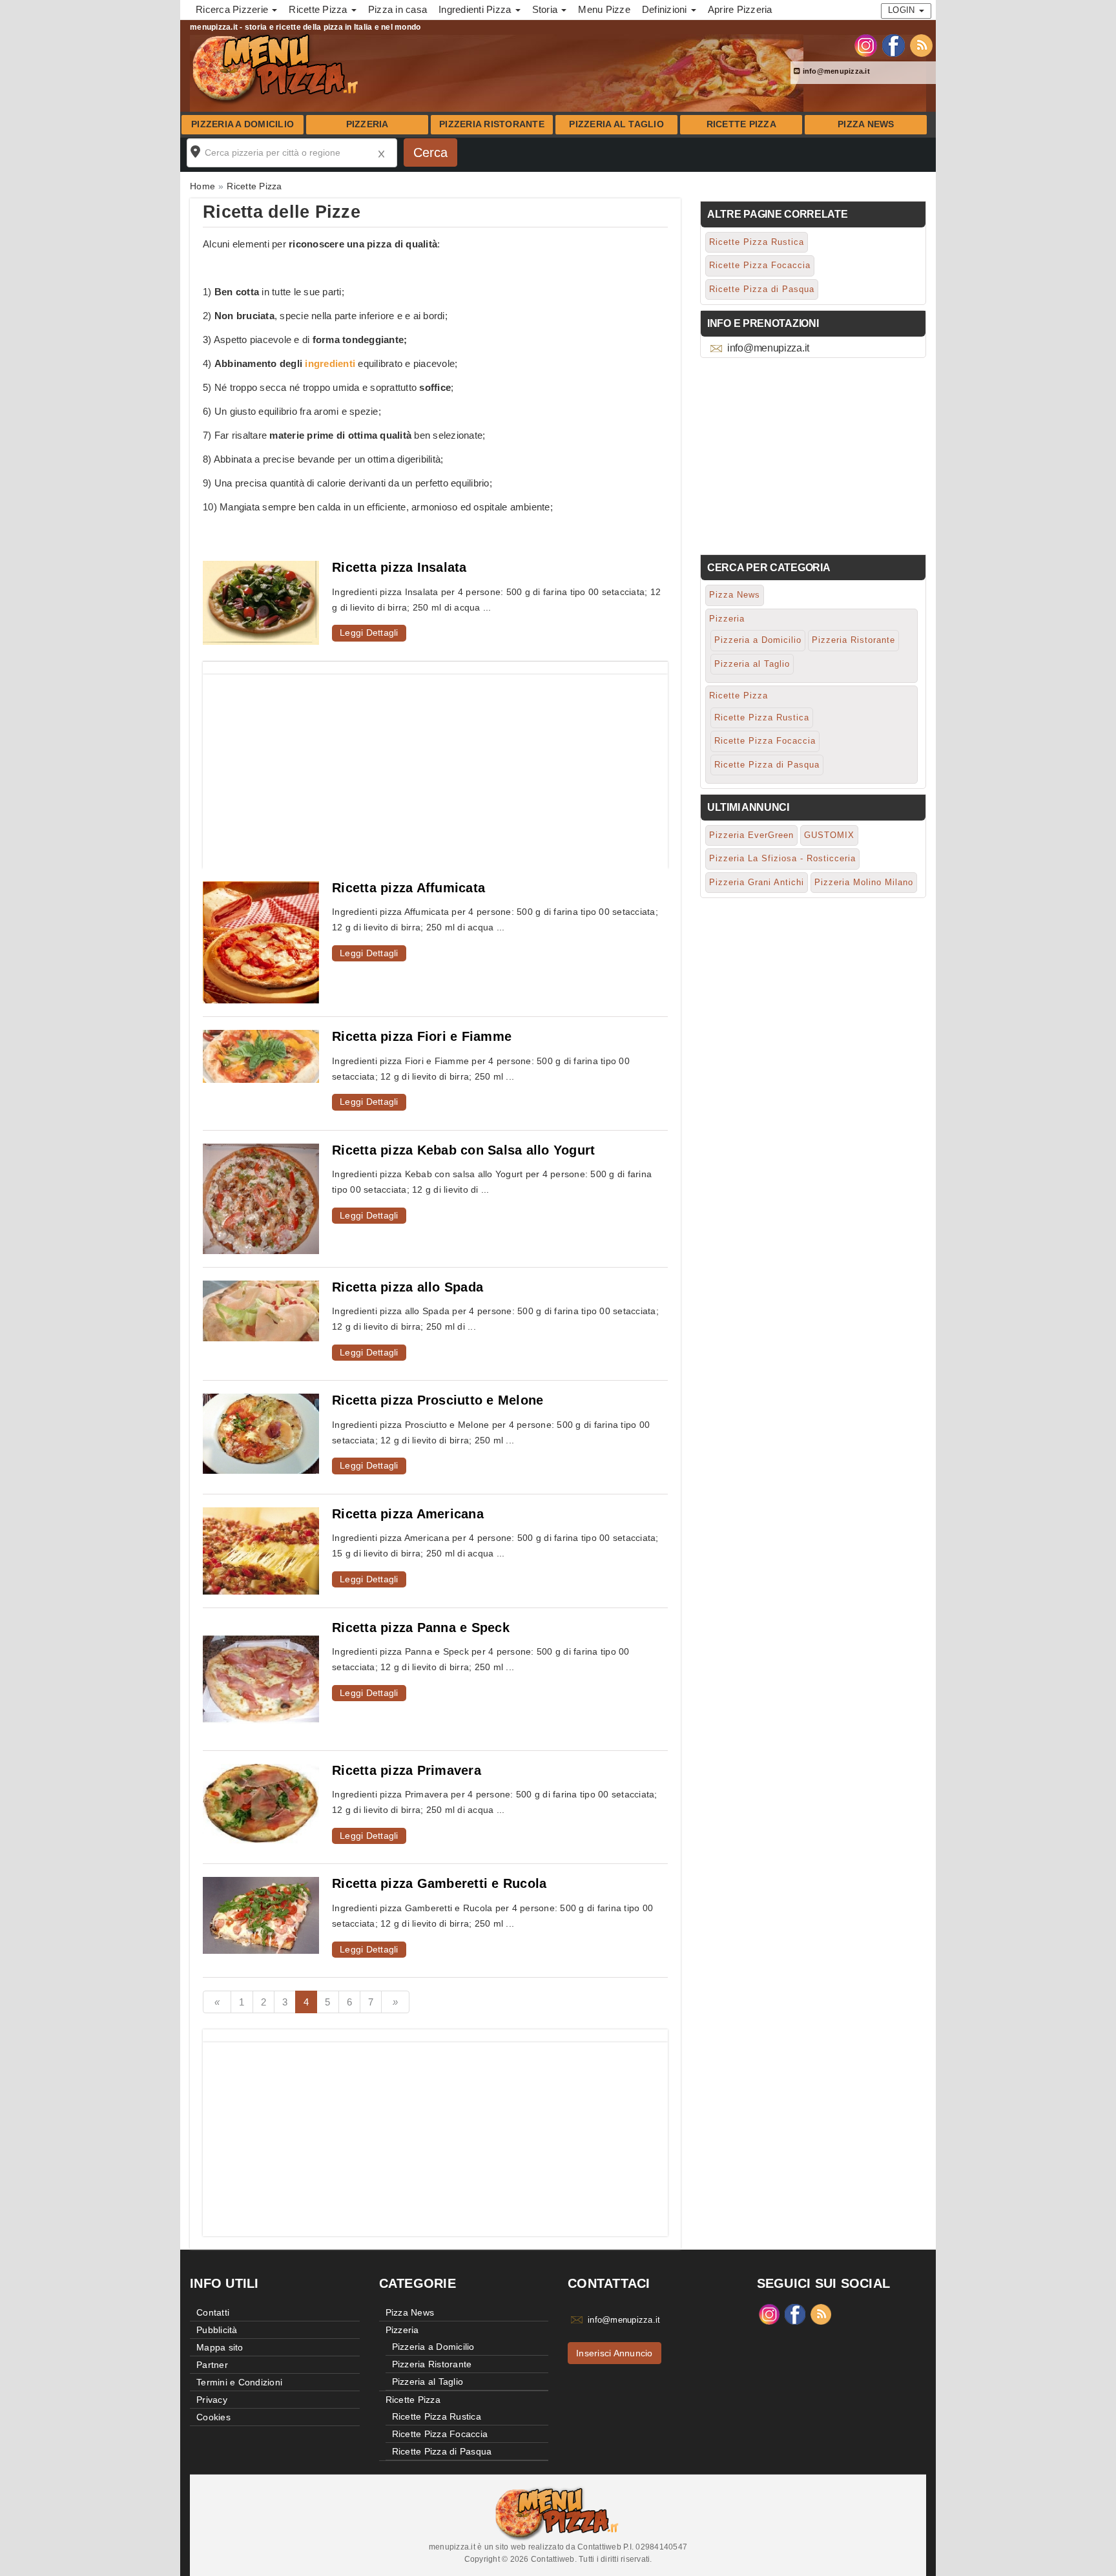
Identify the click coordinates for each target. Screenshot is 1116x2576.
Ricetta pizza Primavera (407, 1770)
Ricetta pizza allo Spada (408, 1287)
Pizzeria (367, 124)
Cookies (213, 2417)
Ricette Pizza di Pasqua (762, 289)
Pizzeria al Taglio (616, 124)
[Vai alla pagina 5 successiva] (395, 2002)
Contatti (213, 2312)
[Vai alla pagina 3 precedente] (217, 2002)
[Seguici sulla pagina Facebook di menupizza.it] (894, 45)
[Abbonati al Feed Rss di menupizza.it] (921, 45)
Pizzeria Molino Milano (864, 882)
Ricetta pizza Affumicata (408, 888)
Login (903, 10)
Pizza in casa (398, 9)
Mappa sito (220, 2347)
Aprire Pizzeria (740, 9)
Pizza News (866, 124)
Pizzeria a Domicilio (243, 124)
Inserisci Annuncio (615, 2353)
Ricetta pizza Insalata (399, 567)
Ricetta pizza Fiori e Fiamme (422, 1036)
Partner (212, 2365)
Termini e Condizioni (239, 2382)
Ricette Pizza (741, 124)
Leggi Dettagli (369, 633)
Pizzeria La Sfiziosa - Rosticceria (782, 858)
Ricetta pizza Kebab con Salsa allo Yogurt (463, 1150)
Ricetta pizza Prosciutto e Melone (438, 1400)
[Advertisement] (435, 765)
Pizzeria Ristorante (492, 124)
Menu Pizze (604, 9)
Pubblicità (217, 2330)
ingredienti (330, 363)
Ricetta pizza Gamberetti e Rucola (439, 1883)
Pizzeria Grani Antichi (757, 882)
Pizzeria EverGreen (751, 835)
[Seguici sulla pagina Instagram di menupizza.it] (866, 45)
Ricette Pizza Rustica (757, 242)
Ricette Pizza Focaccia (760, 265)
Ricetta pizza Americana (408, 1514)
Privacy (212, 2400)
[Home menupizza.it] (277, 67)
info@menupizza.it (835, 71)
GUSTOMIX (829, 835)
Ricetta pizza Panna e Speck (421, 1628)
